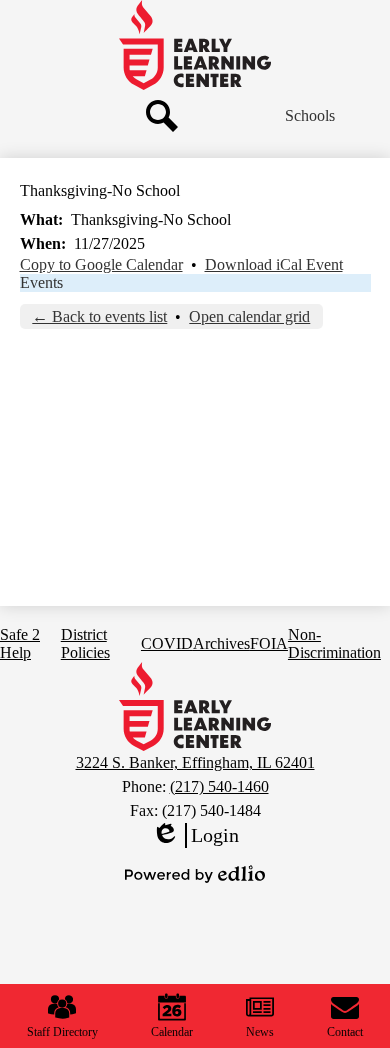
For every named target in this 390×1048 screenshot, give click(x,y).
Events (41, 282)
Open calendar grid (249, 316)
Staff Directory (62, 1032)
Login (195, 836)
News (260, 1032)
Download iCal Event (274, 264)
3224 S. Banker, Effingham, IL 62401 (195, 762)
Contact (345, 1032)
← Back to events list (99, 316)
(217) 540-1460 (219, 786)
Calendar (172, 1032)
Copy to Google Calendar (101, 264)
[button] (310, 116)
